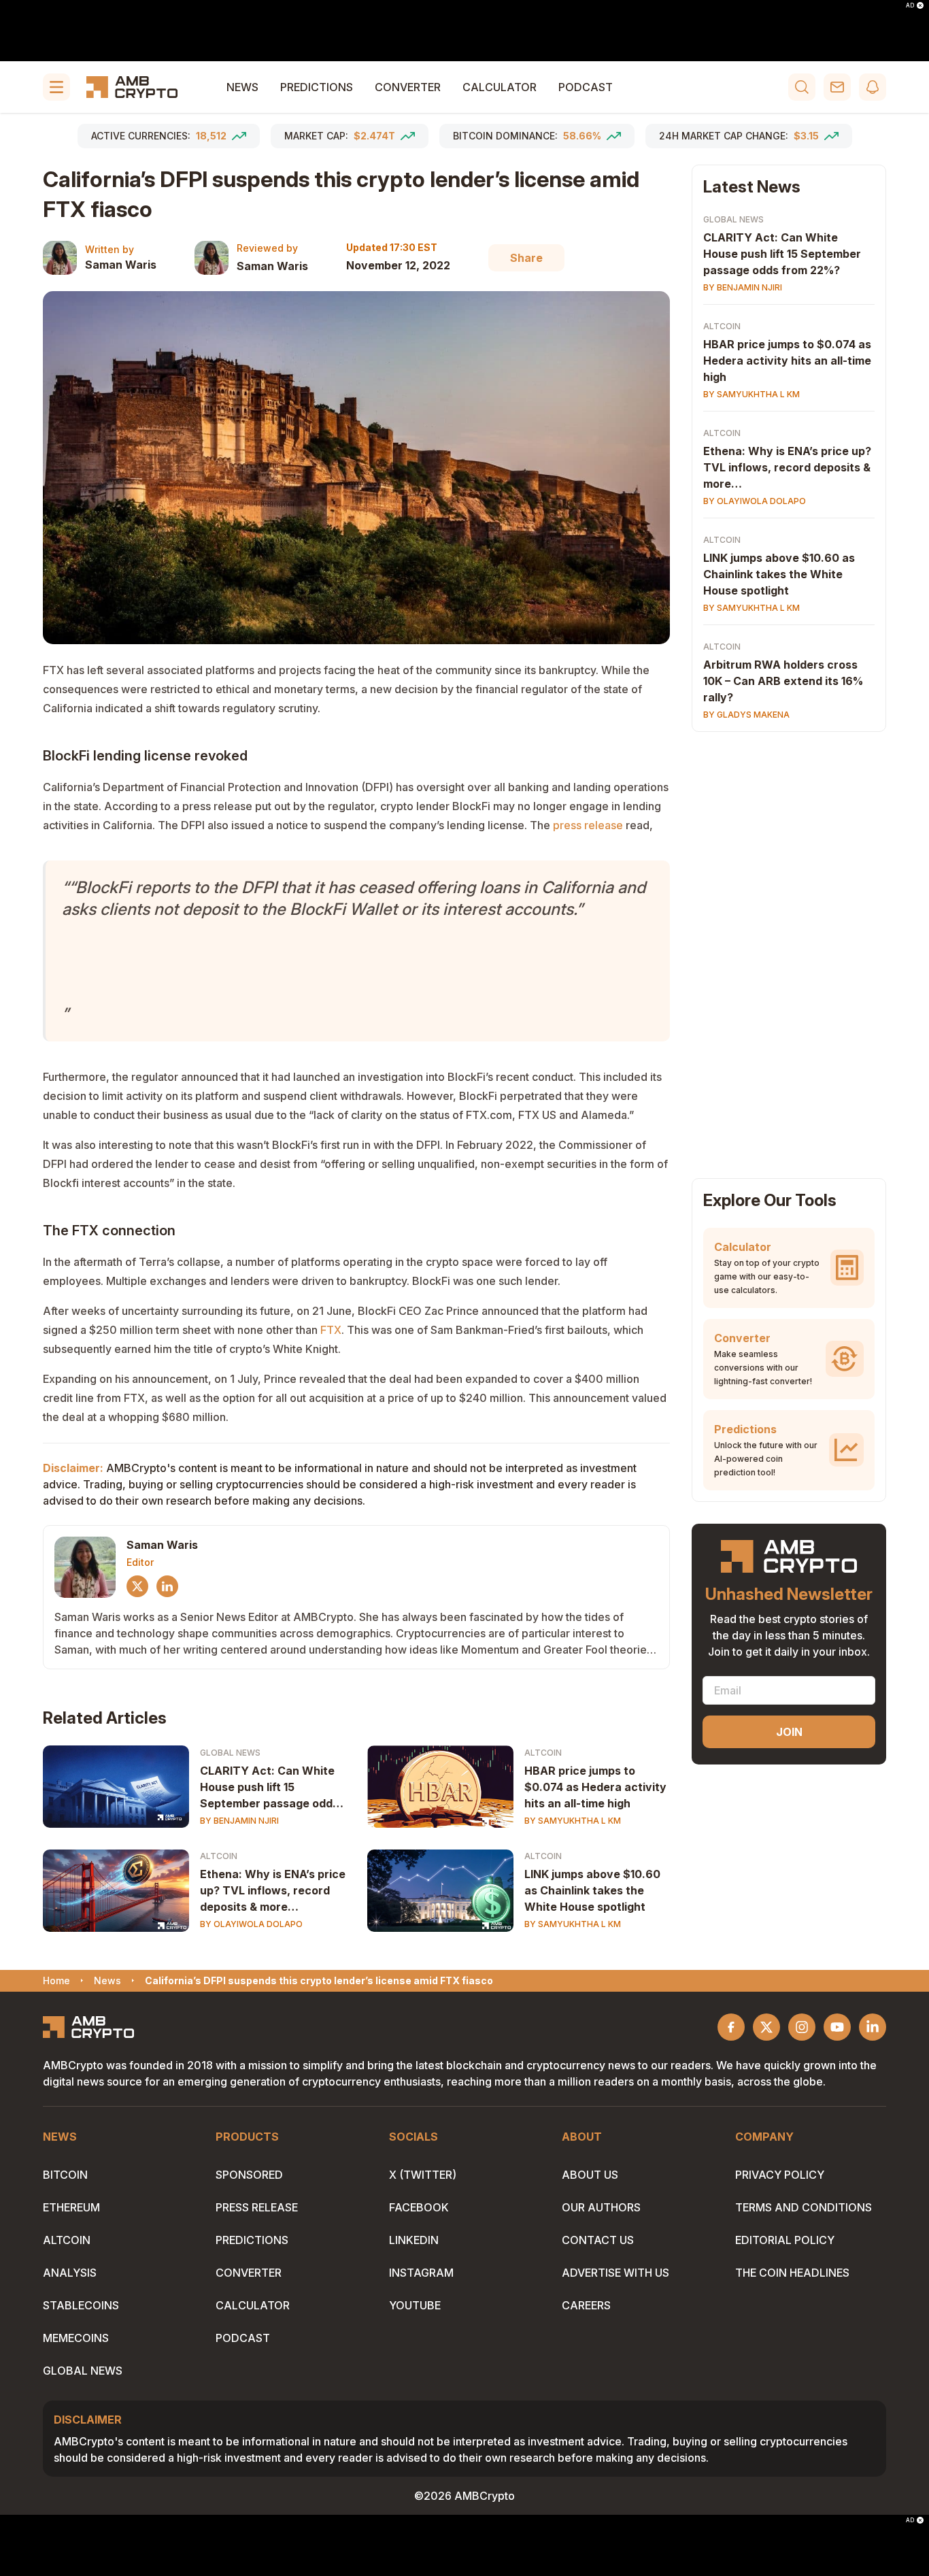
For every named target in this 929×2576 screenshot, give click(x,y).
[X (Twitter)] (137, 1586)
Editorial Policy (785, 2240)
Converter (408, 87)
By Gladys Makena (746, 715)
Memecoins (76, 2338)
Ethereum (71, 2207)
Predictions (317, 87)
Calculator (500, 87)
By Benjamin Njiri (239, 1821)
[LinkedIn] (167, 1586)
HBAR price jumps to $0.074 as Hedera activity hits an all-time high (595, 1787)
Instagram (421, 2273)
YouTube (415, 2305)
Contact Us (598, 2240)
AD (910, 5)
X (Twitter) (423, 2175)
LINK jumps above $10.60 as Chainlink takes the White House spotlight (592, 1890)
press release (588, 825)
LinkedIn (414, 2240)
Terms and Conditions (804, 2207)
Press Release (257, 2207)
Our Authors (601, 2207)
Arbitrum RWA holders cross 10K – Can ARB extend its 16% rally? (783, 681)
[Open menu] (56, 87)
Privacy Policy (780, 2175)
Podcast (586, 87)
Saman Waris (121, 265)
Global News (230, 1753)
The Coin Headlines (792, 2273)
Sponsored (249, 2175)
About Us (590, 2175)
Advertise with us (615, 2273)
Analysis (70, 2273)
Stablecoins (81, 2305)
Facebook (419, 2207)
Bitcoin (65, 2175)
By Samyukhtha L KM (573, 1821)
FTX (331, 1330)
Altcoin (543, 1753)
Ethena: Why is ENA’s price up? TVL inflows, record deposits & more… (273, 1890)
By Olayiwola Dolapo (251, 1924)
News (242, 87)
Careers (586, 2305)
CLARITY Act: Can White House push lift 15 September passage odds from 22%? (269, 1788)
